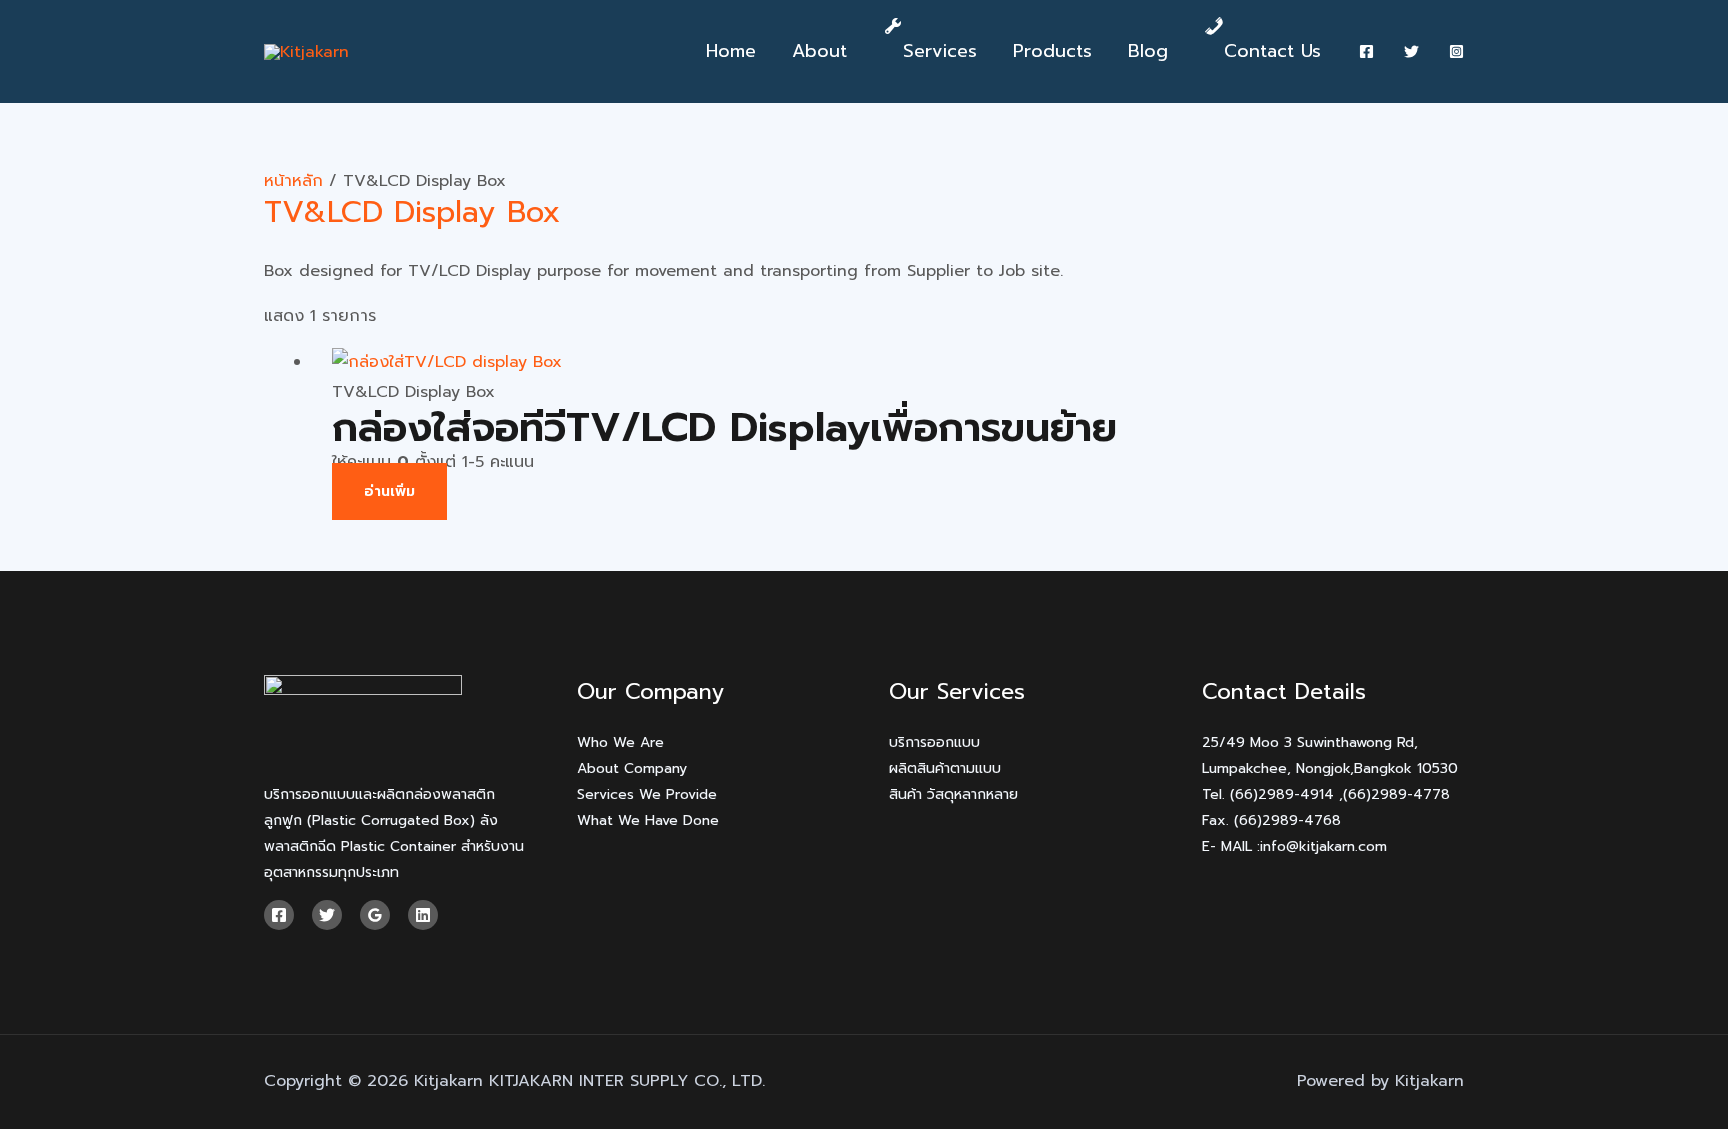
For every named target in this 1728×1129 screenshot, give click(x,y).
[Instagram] (1456, 51)
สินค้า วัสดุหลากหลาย (953, 794)
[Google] (375, 915)
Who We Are (620, 742)
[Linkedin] (423, 915)
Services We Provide (647, 794)
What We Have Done (648, 820)
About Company (632, 768)
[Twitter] (1411, 51)
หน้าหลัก (293, 181)
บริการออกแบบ (934, 742)
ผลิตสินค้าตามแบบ (945, 768)
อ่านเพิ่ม (389, 491)
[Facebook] (1366, 51)
